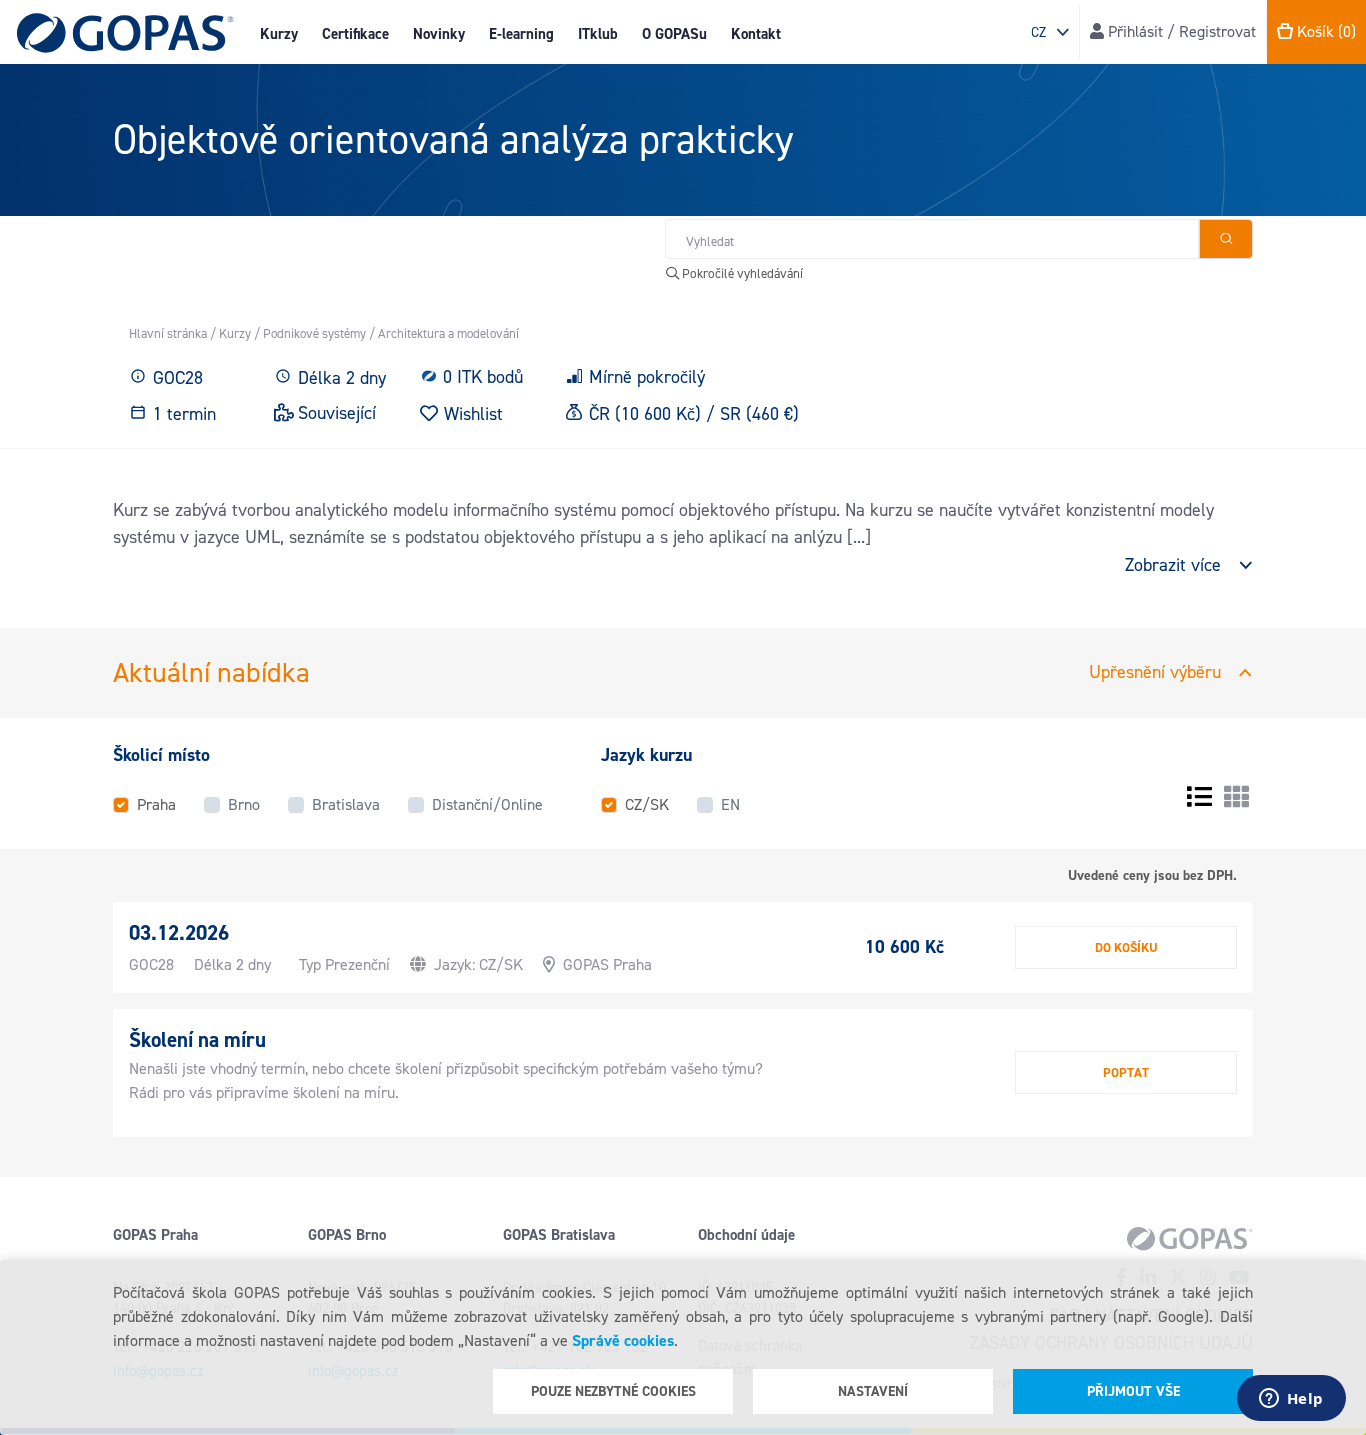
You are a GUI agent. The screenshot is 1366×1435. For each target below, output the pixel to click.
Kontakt (756, 34)
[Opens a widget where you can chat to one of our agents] (1291, 1400)
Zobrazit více (1173, 565)
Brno (244, 804)
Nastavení (873, 1391)
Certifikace (355, 34)
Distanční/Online (487, 804)
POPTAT (1126, 1072)
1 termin (184, 414)
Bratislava (346, 804)
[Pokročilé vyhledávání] (1226, 239)
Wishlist (473, 413)
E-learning (521, 34)
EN (730, 804)
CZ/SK (647, 804)
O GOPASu (674, 34)
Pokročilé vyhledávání (741, 273)
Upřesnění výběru (1155, 672)
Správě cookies (623, 1340)
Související (337, 413)
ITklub (598, 34)
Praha (156, 804)
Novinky (439, 34)
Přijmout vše (1133, 1391)
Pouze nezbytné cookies (613, 1391)
